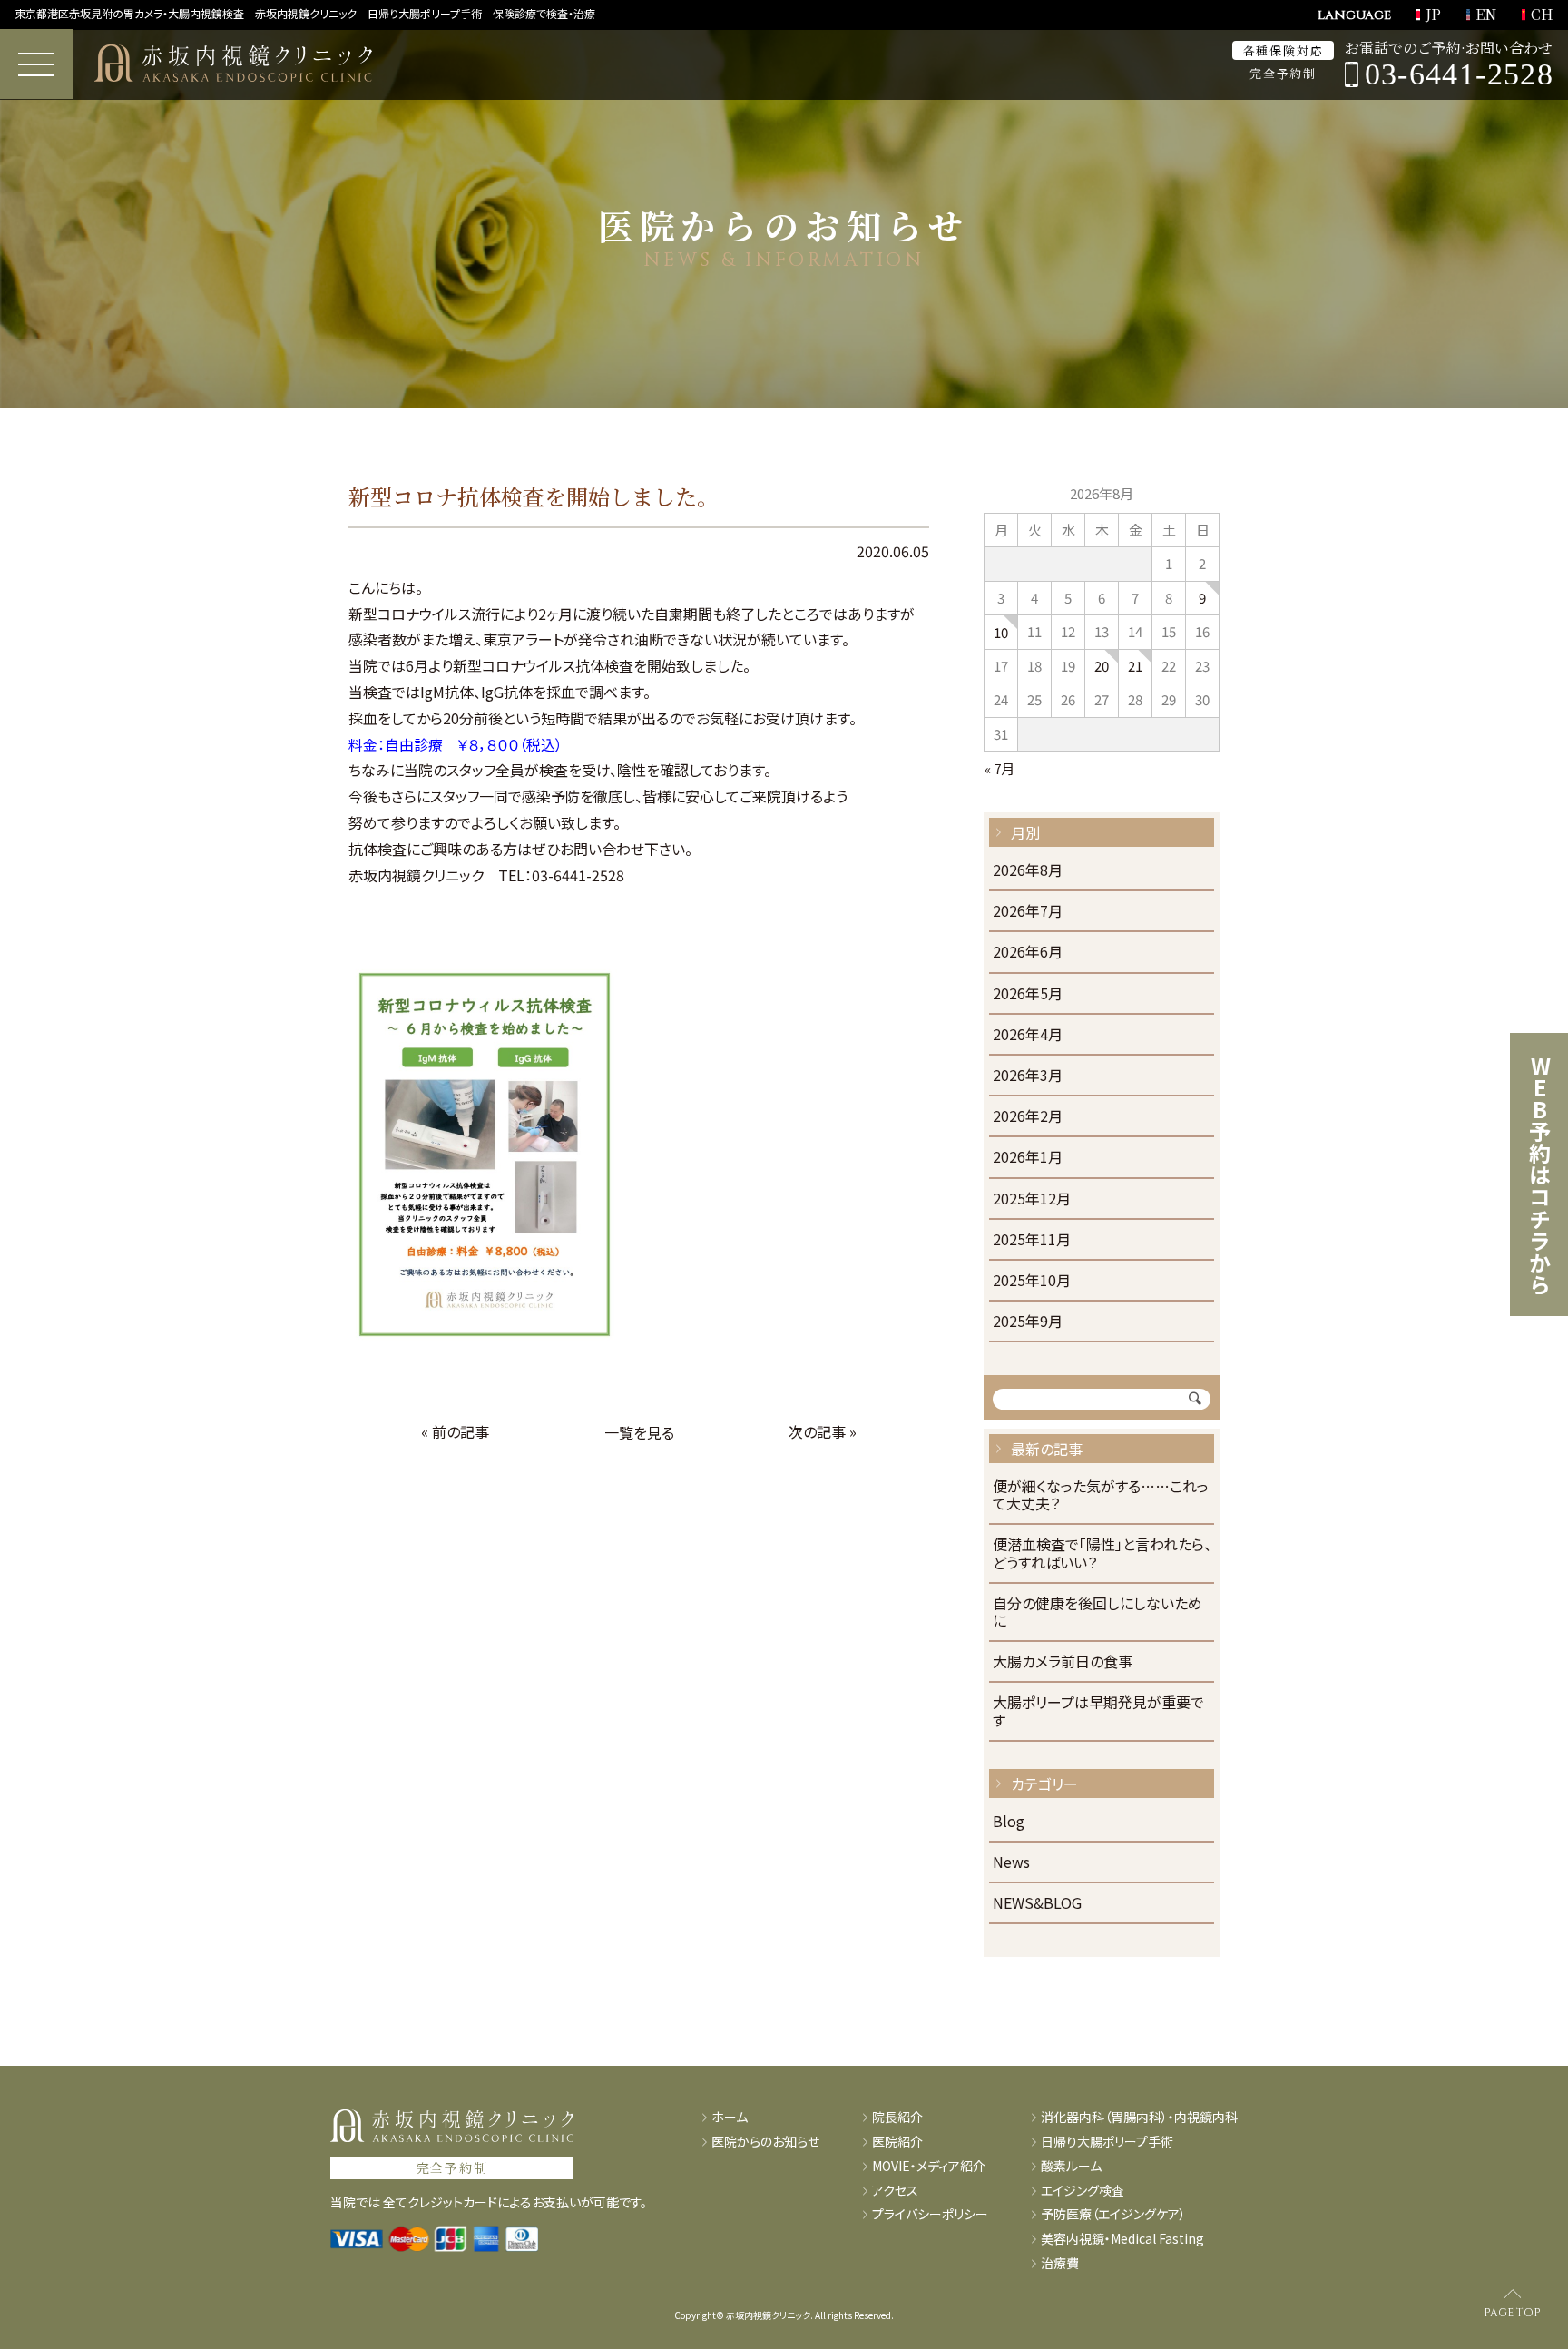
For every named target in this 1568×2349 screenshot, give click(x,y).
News (1011, 1863)
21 (1135, 666)
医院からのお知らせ (765, 2142)
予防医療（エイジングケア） (1113, 2214)
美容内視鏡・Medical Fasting (1122, 2239)
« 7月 (1000, 768)
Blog (1009, 1822)
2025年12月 (1032, 1199)
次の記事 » (823, 1431)
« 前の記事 (455, 1431)
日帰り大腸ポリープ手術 (1107, 2142)
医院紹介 (897, 2142)
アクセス (895, 2191)
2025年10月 (1032, 1281)
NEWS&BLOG (1037, 1904)
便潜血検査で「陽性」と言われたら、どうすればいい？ (1102, 1554)
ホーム (730, 2117)
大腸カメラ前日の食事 (1063, 1662)
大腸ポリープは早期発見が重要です (1098, 1712)
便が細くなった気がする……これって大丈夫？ (1101, 1496)
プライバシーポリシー (930, 2214)
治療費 (1060, 2263)
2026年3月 (1028, 1076)
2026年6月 (1028, 953)
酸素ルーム (1071, 2166)
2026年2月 (1028, 1117)
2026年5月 (1028, 994)
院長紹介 (897, 2117)
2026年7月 (1028, 912)
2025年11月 (1032, 1240)
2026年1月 (1028, 1158)
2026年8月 (1028, 871)
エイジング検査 (1083, 2191)
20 (1102, 666)
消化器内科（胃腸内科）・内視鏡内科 (1139, 2117)
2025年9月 (1028, 1322)
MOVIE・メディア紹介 (929, 2166)
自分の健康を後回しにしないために (1098, 1613)
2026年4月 (1028, 1035)
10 (1001, 632)
